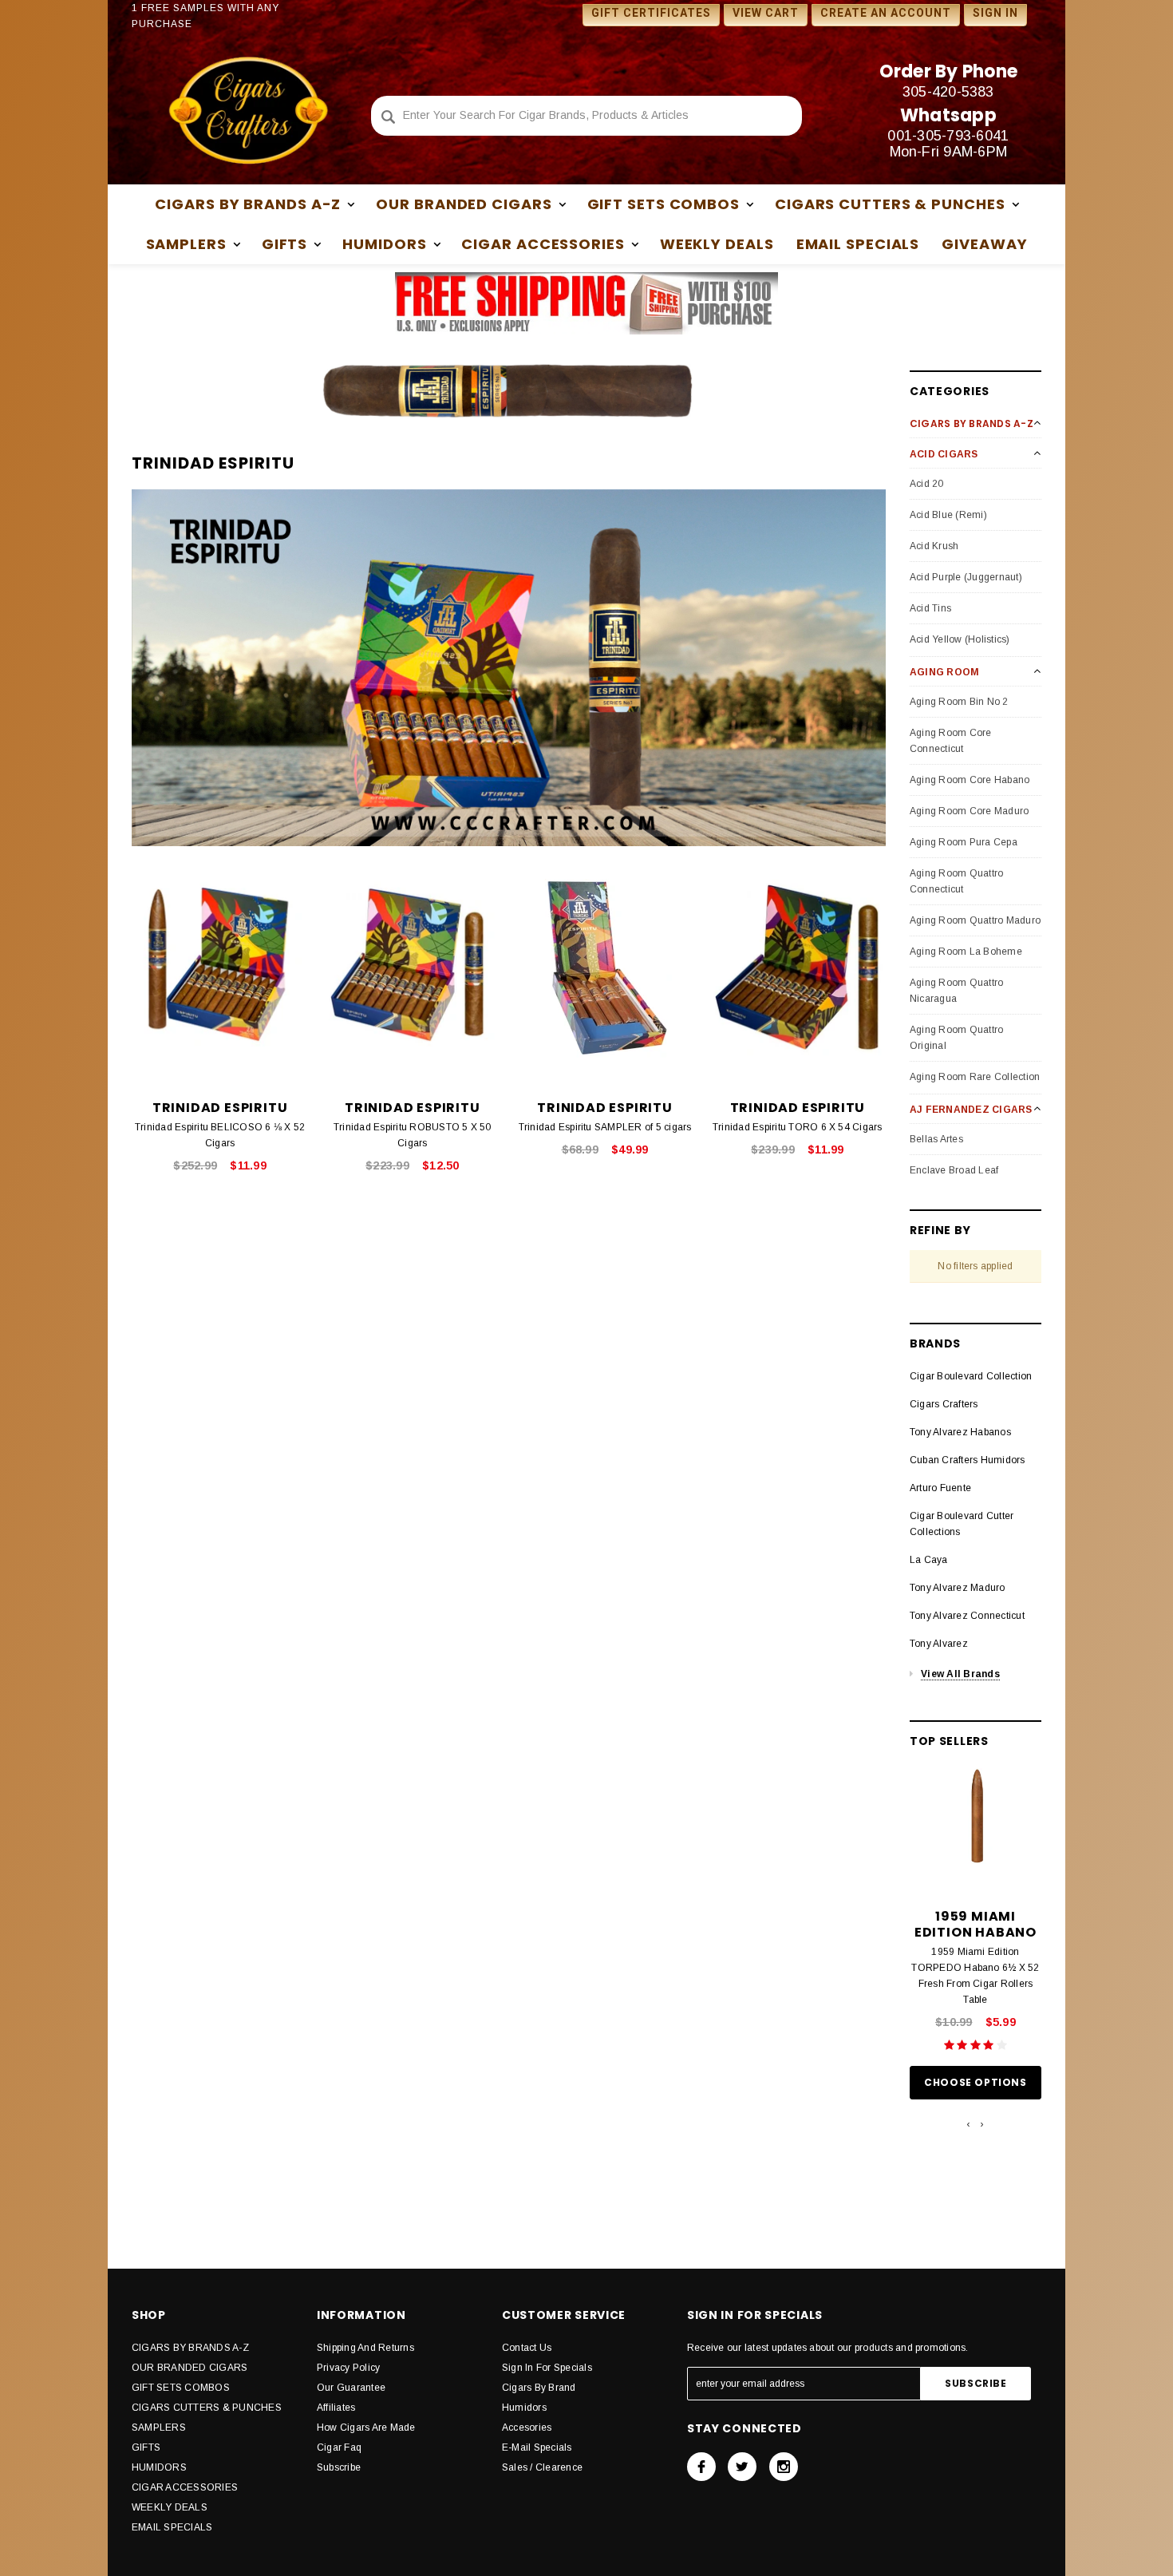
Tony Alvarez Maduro (958, 1588)
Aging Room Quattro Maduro (975, 920)
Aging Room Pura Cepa (964, 842)
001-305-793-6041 (948, 136)
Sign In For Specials (547, 2368)
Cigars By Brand (539, 2388)
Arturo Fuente (940, 1488)
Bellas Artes (936, 1139)
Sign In (995, 13)
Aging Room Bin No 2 (959, 702)
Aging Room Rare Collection (975, 1077)
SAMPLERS (159, 2428)
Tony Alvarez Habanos (960, 1432)
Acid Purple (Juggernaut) (966, 577)
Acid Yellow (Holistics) (960, 639)
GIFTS (146, 2447)
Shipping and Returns (365, 2348)
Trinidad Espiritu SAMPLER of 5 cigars (605, 1127)
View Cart (766, 13)
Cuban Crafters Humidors (968, 1460)
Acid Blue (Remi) (948, 515)
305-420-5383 (948, 92)
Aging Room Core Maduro (969, 811)
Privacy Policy (348, 2368)
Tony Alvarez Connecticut (967, 1616)
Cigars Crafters (944, 1404)
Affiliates (336, 2408)
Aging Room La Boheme (966, 952)
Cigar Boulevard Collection (971, 1376)
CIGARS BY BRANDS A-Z (190, 2348)
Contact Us (527, 2348)
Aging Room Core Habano (970, 780)
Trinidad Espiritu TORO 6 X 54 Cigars (798, 1127)
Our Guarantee (351, 2388)
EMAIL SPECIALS (858, 244)
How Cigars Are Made (366, 2428)
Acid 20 (927, 484)
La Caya (929, 1560)
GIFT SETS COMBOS (181, 2388)
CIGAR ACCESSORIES (185, 2487)
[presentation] (968, 2124)
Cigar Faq (339, 2447)
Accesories (527, 2428)
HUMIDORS (159, 2467)
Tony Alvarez (939, 1644)
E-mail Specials (537, 2447)
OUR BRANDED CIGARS (190, 2368)
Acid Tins (930, 608)
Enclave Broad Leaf (954, 1170)
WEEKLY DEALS (717, 244)
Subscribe (339, 2467)
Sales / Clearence (542, 2467)
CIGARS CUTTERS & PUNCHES (207, 2408)
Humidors (524, 2408)
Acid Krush (934, 546)
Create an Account (886, 13)
